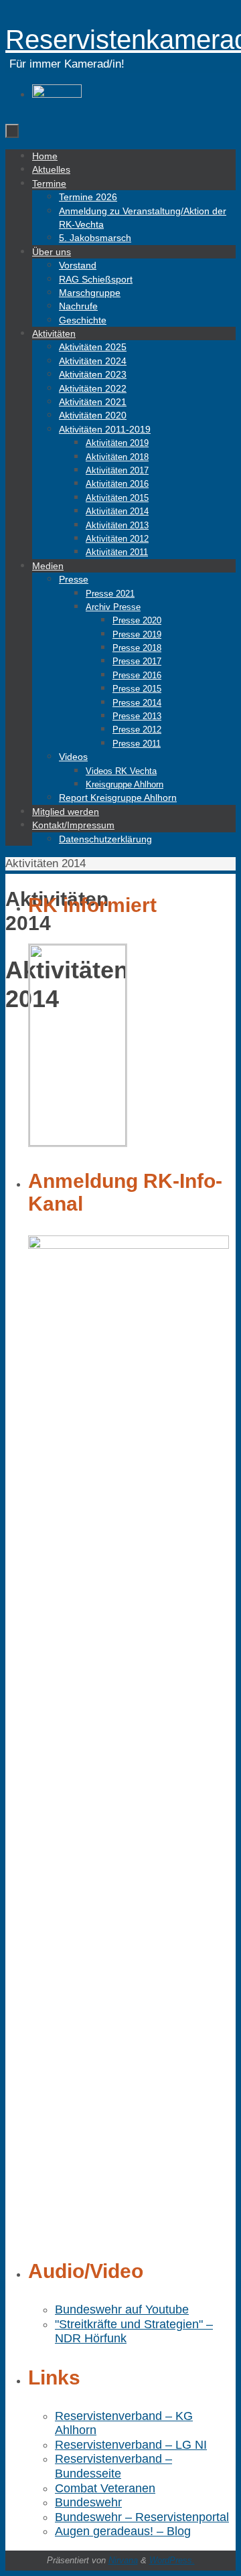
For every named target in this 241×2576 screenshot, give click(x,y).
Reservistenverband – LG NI (131, 2445)
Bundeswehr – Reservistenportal (142, 2517)
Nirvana (123, 2560)
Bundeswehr (88, 2502)
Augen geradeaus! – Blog (123, 2531)
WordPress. (172, 2560)
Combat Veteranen (105, 2488)
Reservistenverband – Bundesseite (113, 2466)
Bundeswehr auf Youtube (122, 2309)
